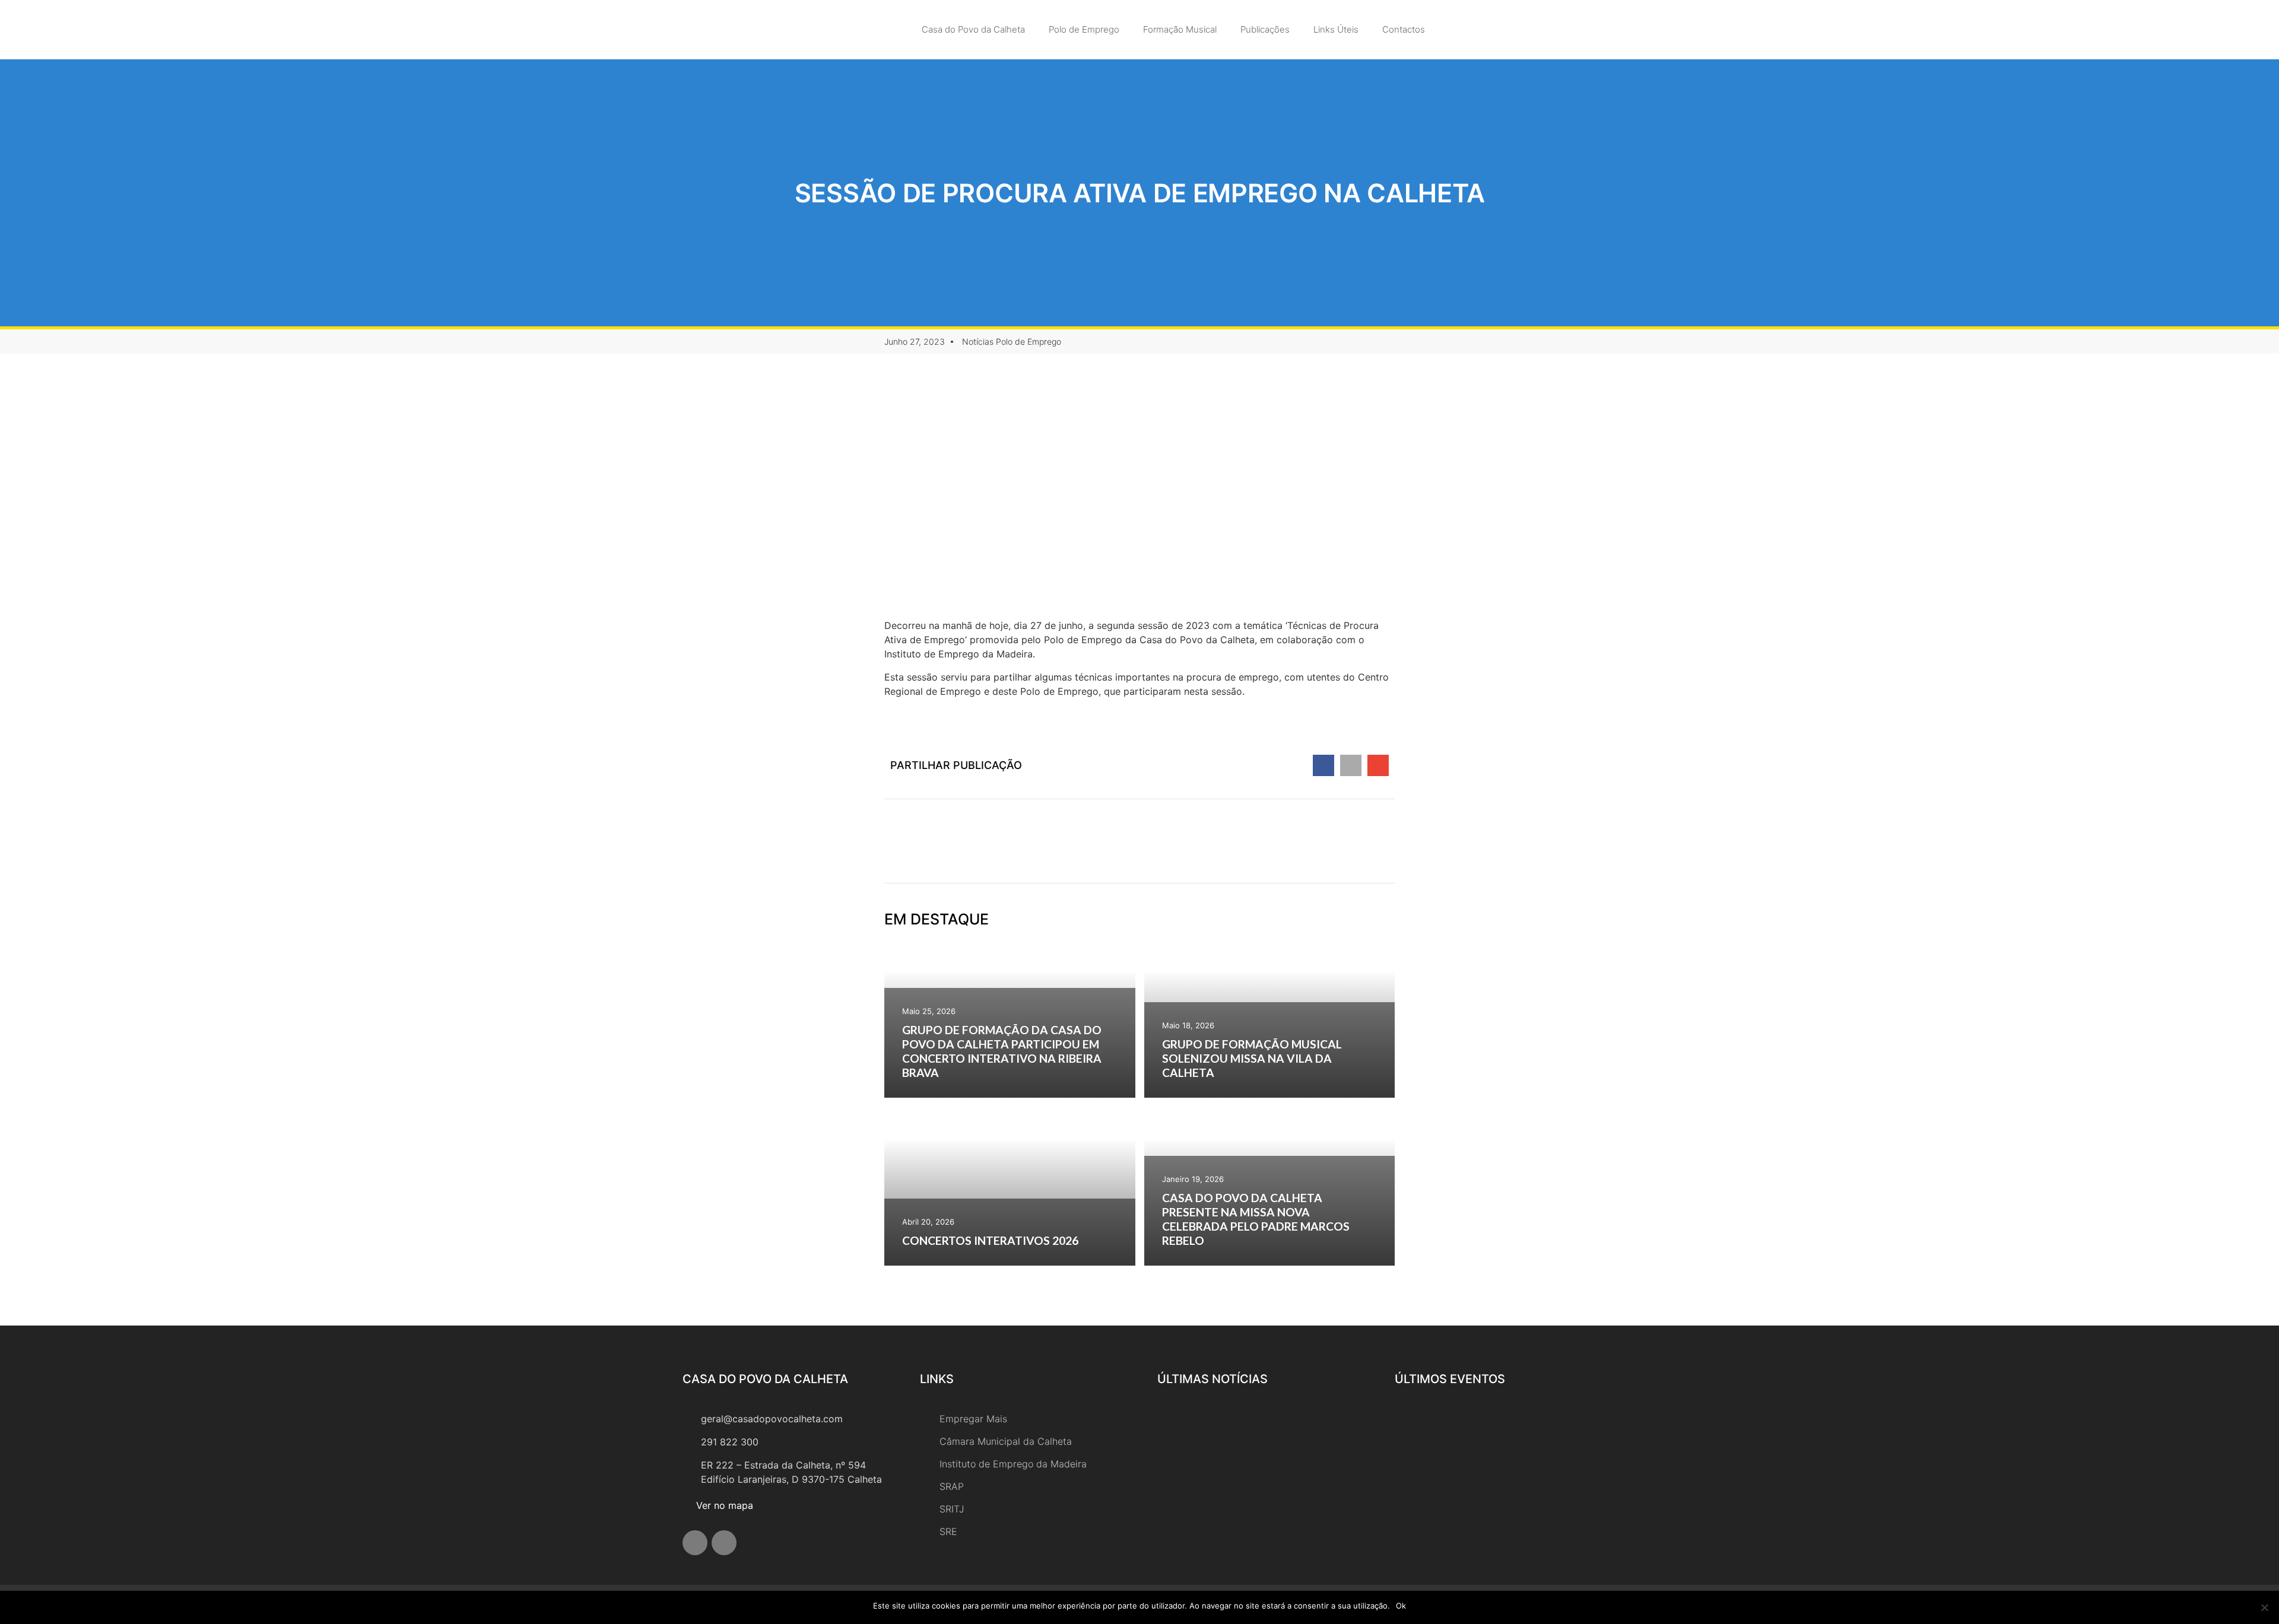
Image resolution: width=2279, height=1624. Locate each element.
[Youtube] (724, 1543)
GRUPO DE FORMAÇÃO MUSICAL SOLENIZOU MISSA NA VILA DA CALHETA (1252, 1058)
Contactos (1404, 29)
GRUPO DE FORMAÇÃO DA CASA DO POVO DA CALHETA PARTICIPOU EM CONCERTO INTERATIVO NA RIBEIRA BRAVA (1002, 1051)
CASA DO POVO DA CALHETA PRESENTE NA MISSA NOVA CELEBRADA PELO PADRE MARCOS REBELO (1256, 1219)
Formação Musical (1180, 29)
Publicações (1265, 29)
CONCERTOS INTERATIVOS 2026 (990, 1240)
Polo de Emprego (1084, 29)
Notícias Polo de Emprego (1012, 341)
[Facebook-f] (695, 1543)
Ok (1401, 1606)
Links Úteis (1336, 29)
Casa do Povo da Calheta (973, 29)
